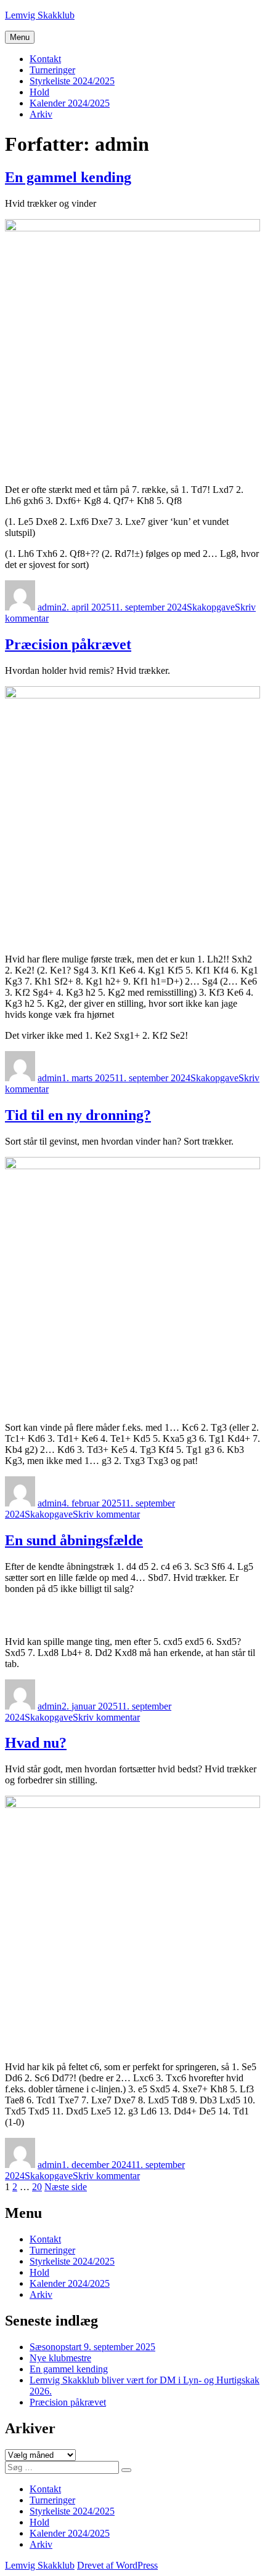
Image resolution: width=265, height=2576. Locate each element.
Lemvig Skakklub (40, 15)
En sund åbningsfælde (74, 1540)
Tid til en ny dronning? (78, 1115)
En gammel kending (68, 177)
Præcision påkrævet (68, 644)
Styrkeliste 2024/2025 (72, 81)
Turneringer (52, 70)
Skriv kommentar (106, 1514)
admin (50, 607)
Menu (20, 37)
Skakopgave (211, 607)
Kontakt (45, 59)
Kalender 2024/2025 (70, 103)
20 (37, 2187)
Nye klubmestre (60, 2358)
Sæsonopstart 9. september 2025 (92, 2347)
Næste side (66, 2187)
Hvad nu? (36, 1743)
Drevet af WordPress (117, 2565)
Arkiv (41, 114)
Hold (39, 92)
